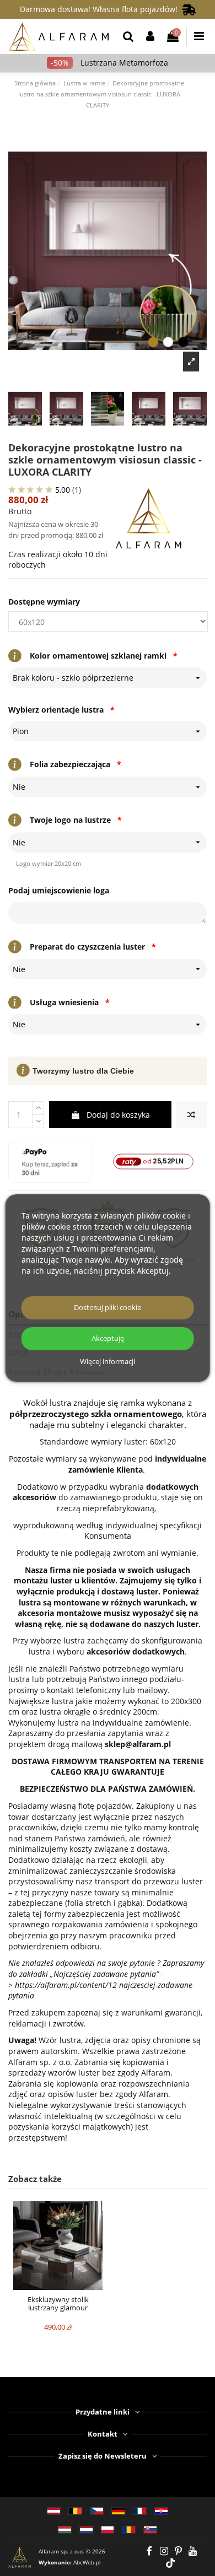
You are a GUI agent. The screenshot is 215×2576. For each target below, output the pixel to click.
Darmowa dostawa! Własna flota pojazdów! (101, 9)
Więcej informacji (108, 1362)
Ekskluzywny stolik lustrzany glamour (58, 2304)
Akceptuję (108, 1338)
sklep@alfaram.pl (138, 1744)
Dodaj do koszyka (118, 1115)
